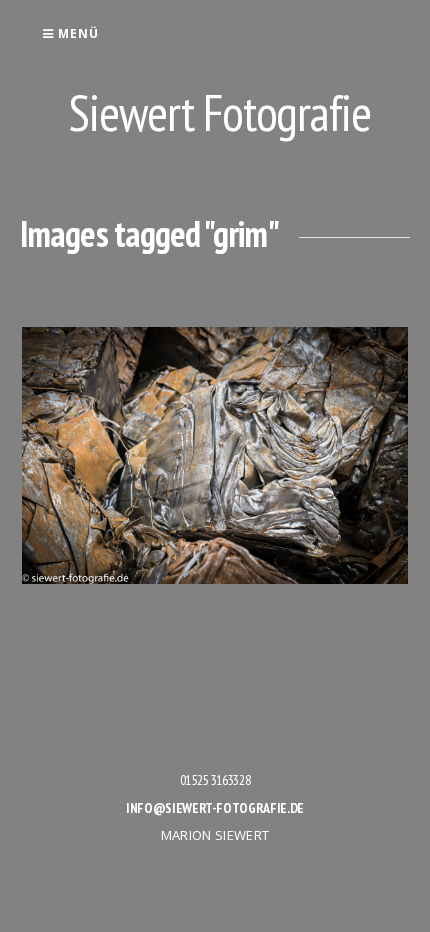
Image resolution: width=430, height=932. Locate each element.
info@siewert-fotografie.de (215, 808)
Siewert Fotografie (220, 112)
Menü (76, 33)
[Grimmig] (215, 455)
